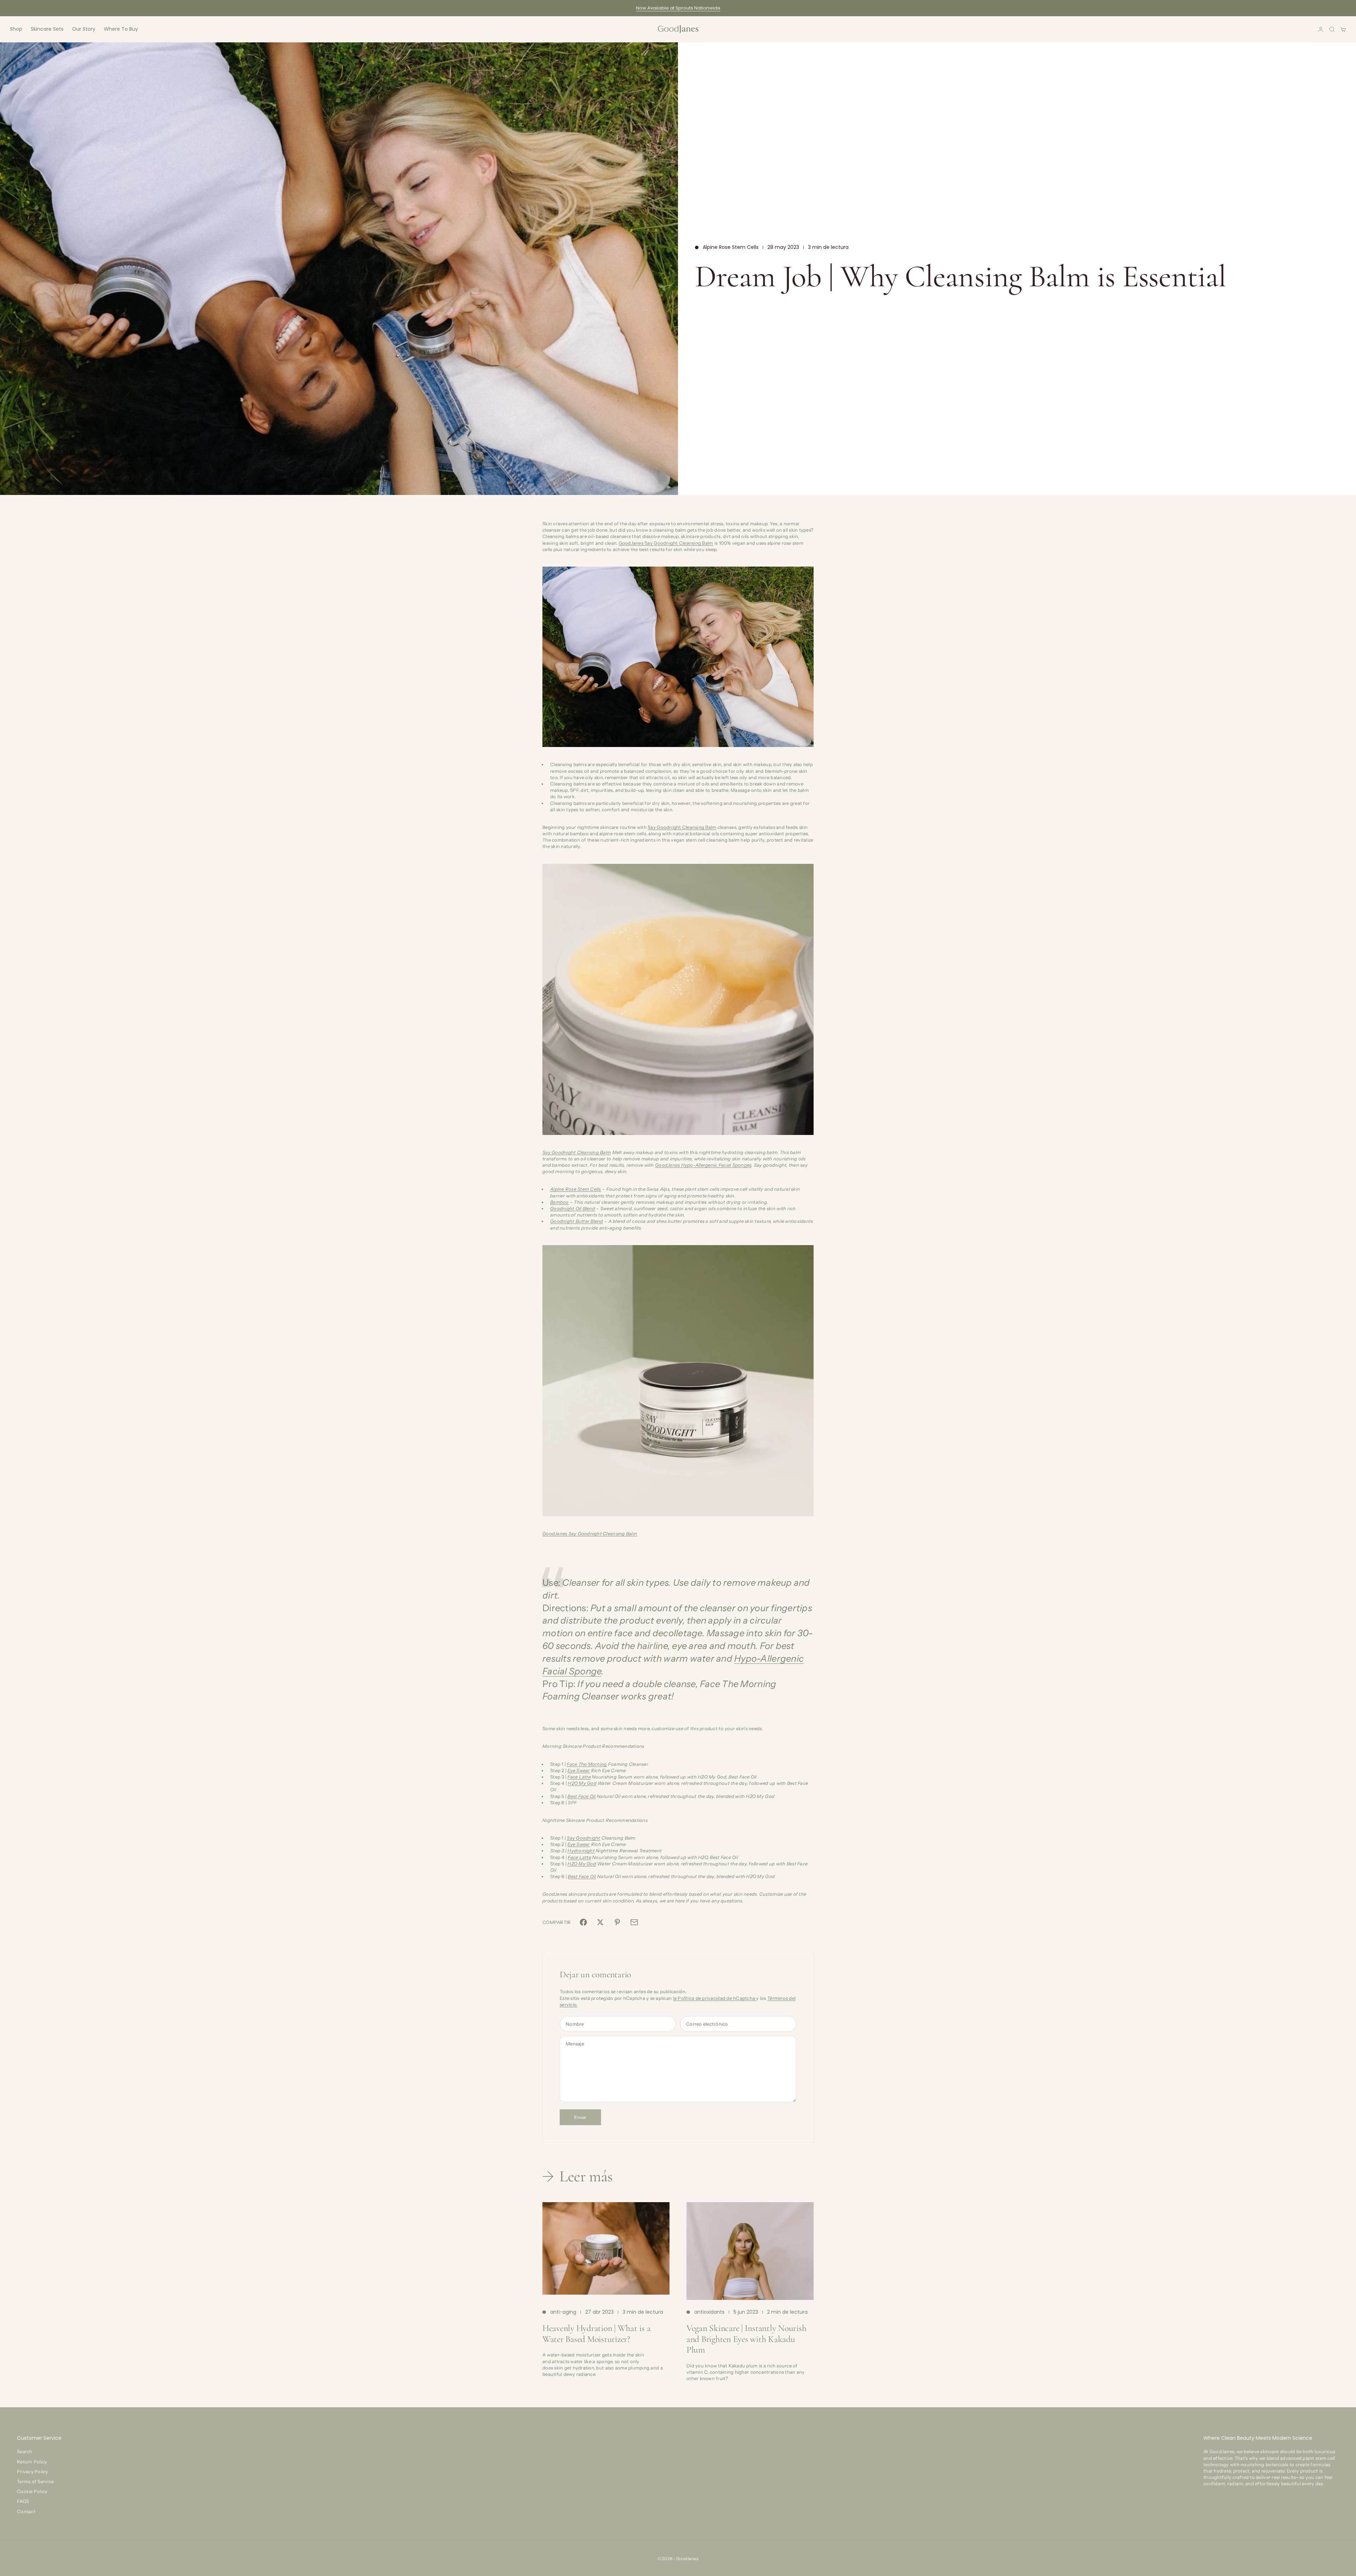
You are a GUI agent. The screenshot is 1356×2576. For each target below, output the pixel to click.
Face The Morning (587, 1764)
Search (25, 2451)
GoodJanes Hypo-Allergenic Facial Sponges (703, 1165)
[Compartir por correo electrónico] (634, 1922)
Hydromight (581, 1851)
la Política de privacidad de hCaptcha (715, 1998)
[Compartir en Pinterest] (617, 1922)
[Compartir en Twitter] (600, 1922)
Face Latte (579, 1777)
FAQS (23, 2501)
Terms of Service (35, 2481)
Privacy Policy (33, 2472)
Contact (26, 2511)
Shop (16, 29)
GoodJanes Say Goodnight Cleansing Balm (666, 543)
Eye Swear (579, 1770)
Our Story (84, 29)
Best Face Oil (581, 1796)
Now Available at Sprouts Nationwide (678, 8)
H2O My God (582, 1783)
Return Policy (32, 2462)
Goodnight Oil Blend (573, 1208)
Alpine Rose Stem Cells (731, 247)
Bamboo (560, 1202)
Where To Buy (121, 29)
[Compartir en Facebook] (583, 1922)
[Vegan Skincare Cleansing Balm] (678, 657)
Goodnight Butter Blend (577, 1221)
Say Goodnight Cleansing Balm (682, 827)
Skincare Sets (47, 29)
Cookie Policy (32, 2491)
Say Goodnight (583, 1838)
